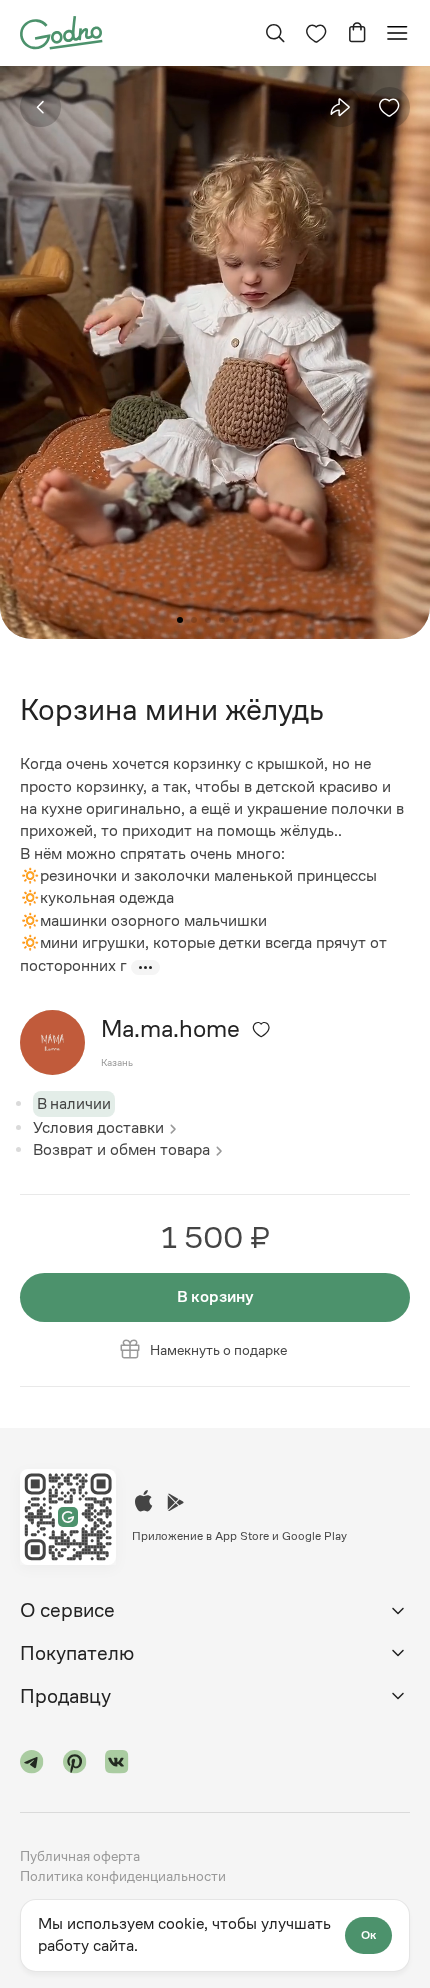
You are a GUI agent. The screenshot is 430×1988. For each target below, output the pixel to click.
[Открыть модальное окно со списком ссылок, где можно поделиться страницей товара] (340, 107)
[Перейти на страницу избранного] (316, 33)
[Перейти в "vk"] (117, 1765)
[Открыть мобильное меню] (397, 33)
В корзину (215, 1296)
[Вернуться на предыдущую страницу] (40, 107)
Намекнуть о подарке (218, 1350)
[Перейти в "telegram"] (32, 1765)
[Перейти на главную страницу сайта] (61, 31)
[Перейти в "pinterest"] (75, 1765)
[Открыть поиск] (275, 33)
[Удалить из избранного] (389, 107)
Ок (368, 1935)
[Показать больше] (145, 967)
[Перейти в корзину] (357, 33)
